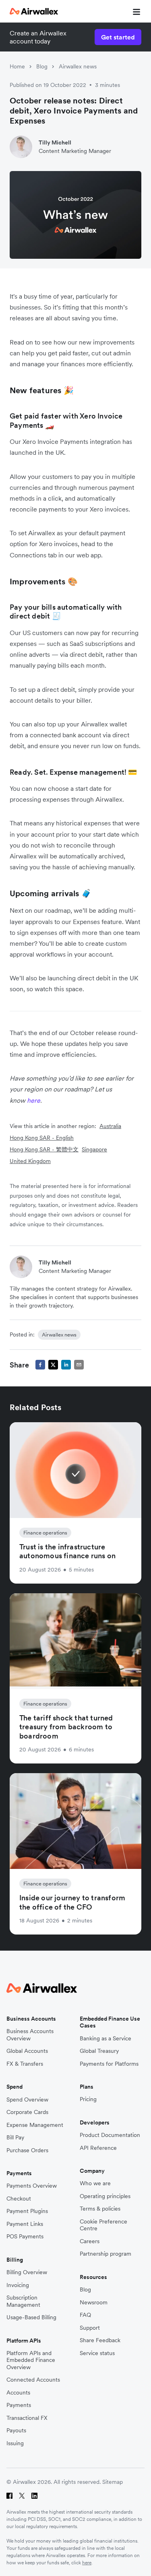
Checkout (19, 2199)
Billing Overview (27, 2272)
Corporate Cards (27, 2112)
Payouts (16, 2431)
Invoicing (18, 2285)
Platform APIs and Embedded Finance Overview (31, 2360)
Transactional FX (27, 2418)
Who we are (95, 2183)
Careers (90, 2241)
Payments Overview (32, 2186)
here (87, 2563)
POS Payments (25, 2237)
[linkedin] (66, 1365)
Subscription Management (23, 2301)
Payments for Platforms (109, 2064)
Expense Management (35, 2125)
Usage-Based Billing (31, 2317)
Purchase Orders (27, 2150)
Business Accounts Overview (30, 2035)
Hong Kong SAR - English (42, 1138)
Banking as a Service (105, 2039)
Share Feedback (100, 2340)
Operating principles (105, 2196)
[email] (79, 1365)
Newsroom (94, 2303)
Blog (42, 66)
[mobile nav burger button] (135, 11)
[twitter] (53, 1365)
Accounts (18, 2393)
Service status (97, 2353)
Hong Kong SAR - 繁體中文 (44, 1149)
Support (90, 2328)
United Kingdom (30, 1161)
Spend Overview (27, 2100)
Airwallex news (78, 66)
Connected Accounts (33, 2380)
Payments (19, 2405)
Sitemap (113, 2482)
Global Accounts (27, 2051)
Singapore (94, 1149)
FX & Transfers (25, 2064)
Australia (110, 1126)
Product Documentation (110, 2135)
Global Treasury (99, 2051)
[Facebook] (9, 2496)
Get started (118, 37)
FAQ (85, 2315)
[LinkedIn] (34, 2496)
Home (17, 66)
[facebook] (40, 1365)
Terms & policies (100, 2209)
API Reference (98, 2148)
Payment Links (25, 2224)
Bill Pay (15, 2138)
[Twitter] (22, 2496)
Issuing (15, 2443)
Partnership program (105, 2254)
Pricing (88, 2099)
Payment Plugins (27, 2211)
